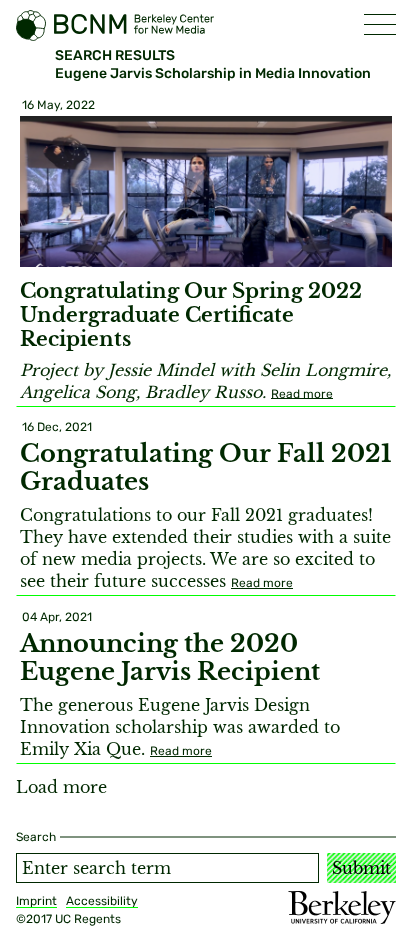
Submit (361, 868)
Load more (61, 787)
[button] (380, 24)
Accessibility (102, 901)
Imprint (36, 901)
